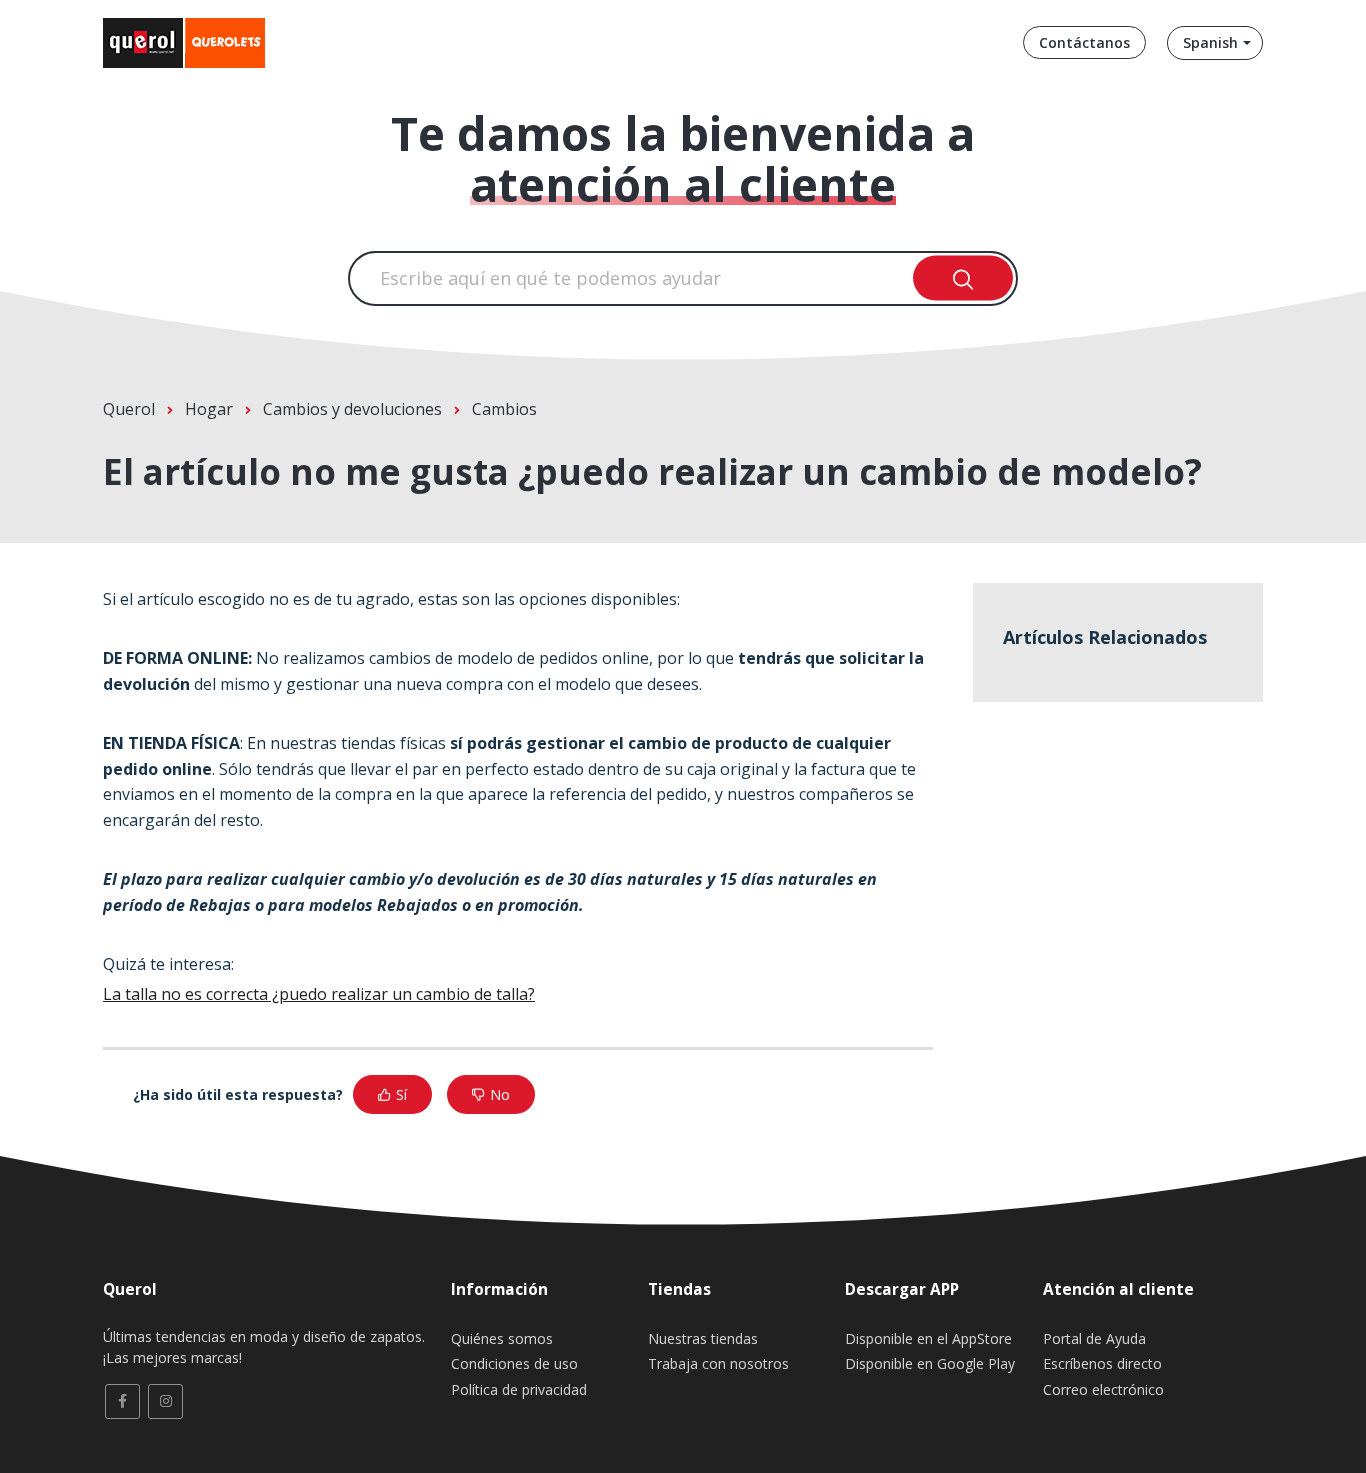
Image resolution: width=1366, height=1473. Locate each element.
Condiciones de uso (514, 1363)
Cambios (504, 409)
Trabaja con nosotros (718, 1363)
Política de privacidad (519, 1389)
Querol (129, 409)
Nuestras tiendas (703, 1338)
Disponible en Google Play (930, 1363)
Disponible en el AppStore (928, 1338)
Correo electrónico (1103, 1389)
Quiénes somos (502, 1338)
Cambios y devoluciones (352, 409)
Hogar (209, 409)
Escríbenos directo (1102, 1363)
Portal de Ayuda (1094, 1338)
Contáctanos (1084, 42)
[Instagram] (165, 1401)
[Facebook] (122, 1401)
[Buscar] (963, 278)
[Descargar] (646, 481)
